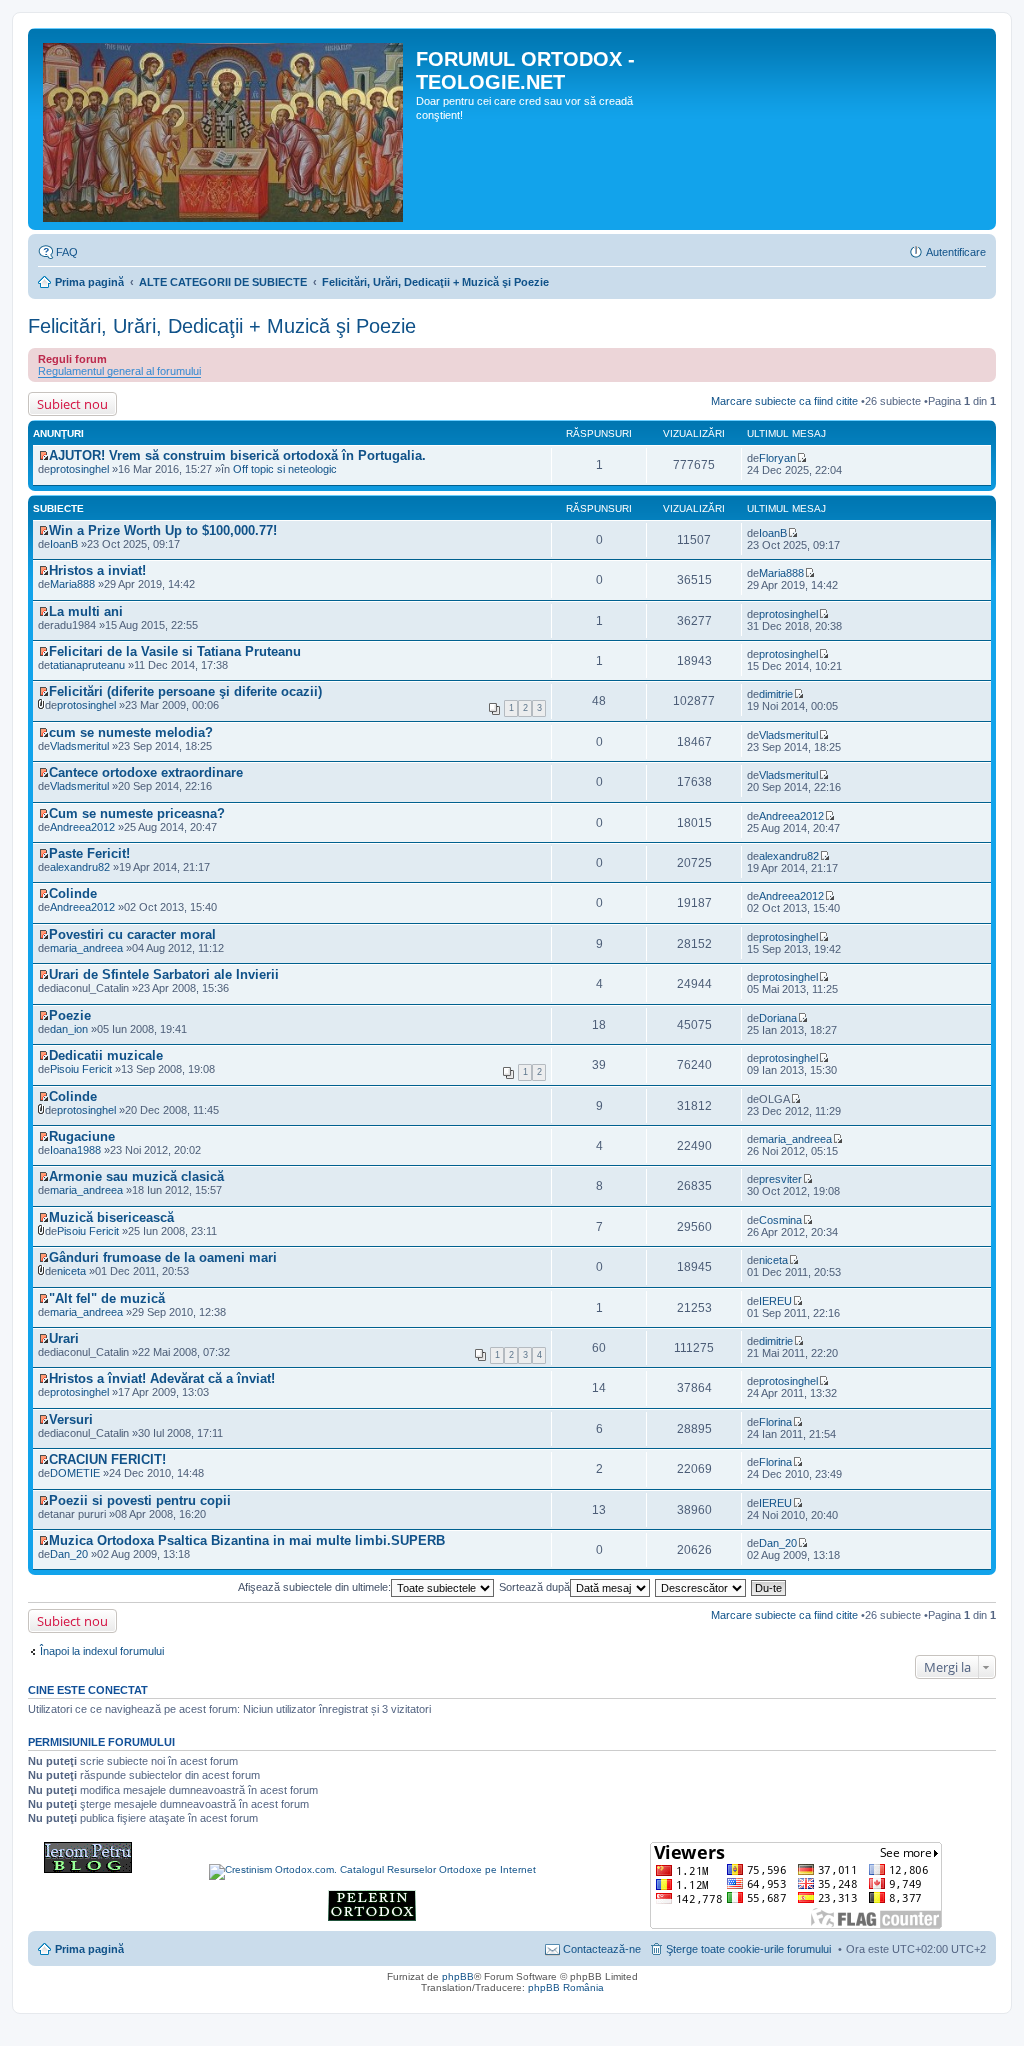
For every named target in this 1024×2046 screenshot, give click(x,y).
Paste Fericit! (89, 853)
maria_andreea (86, 948)
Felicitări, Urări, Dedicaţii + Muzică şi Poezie (435, 282)
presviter (780, 1179)
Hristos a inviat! (97, 570)
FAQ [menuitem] (67, 252)
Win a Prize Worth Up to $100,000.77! (163, 530)
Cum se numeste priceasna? (137, 813)
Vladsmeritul (79, 746)
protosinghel (79, 469)
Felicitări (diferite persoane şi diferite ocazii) (185, 691)
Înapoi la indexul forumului (102, 1651)
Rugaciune (82, 1136)
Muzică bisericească (111, 1217)
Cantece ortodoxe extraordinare (146, 772)
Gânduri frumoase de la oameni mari (163, 1257)
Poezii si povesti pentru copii (140, 1500)
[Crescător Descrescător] (701, 1587)
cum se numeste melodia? (131, 732)
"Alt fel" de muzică (107, 1298)
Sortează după (534, 1587)
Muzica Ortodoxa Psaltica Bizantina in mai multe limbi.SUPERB (247, 1540)
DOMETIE (75, 1473)
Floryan (777, 458)
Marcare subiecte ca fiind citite (784, 401)
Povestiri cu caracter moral (132, 934)
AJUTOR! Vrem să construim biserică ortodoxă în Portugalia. (237, 455)
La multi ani (86, 611)
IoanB (773, 533)
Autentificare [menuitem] (956, 252)
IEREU (775, 1301)
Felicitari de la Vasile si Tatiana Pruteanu (175, 651)
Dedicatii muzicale (106, 1055)
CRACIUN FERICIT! (107, 1459)
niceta (773, 1260)
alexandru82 (80, 867)
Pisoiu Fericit (81, 1069)
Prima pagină (89, 282)
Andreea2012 (82, 827)
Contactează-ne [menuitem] (602, 1949)
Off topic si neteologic (285, 469)
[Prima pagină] (224, 129)
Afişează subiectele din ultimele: (314, 1587)
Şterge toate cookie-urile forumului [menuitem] (748, 1949)
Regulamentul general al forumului (119, 371)
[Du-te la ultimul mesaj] (801, 458)
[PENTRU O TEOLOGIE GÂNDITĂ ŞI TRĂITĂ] (88, 1869)
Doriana (778, 1018)
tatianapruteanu (87, 665)
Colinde (73, 893)
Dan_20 (778, 1543)
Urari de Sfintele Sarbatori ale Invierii (164, 974)
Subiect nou (72, 404)
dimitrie (776, 694)
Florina (775, 1422)
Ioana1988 (75, 1150)
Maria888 (72, 584)
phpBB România (566, 1987)
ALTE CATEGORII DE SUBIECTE (223, 282)
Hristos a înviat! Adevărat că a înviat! (162, 1378)
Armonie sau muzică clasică (136, 1176)
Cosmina (780, 1220)
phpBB (458, 1976)
